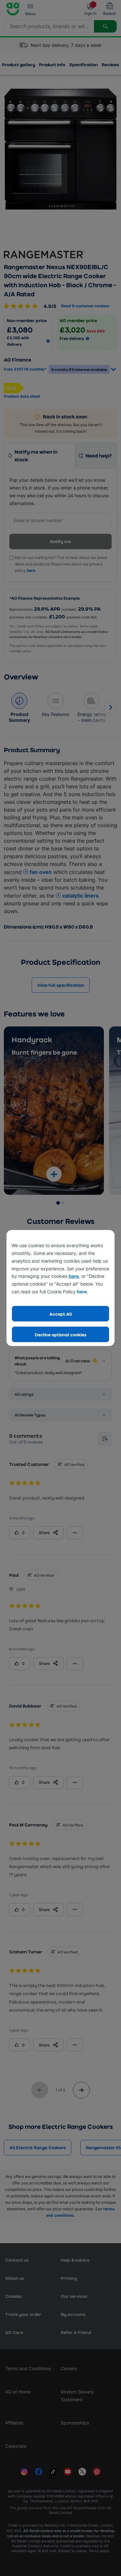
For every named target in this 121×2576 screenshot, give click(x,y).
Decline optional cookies (61, 1335)
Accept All (61, 1314)
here (74, 1276)
